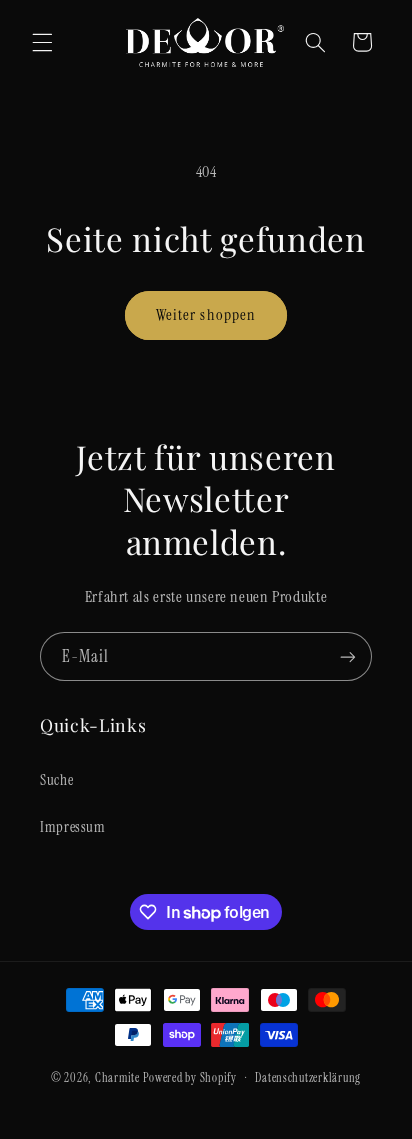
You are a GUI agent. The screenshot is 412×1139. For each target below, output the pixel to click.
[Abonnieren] (348, 656)
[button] (42, 42)
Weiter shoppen (206, 314)
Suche (56, 780)
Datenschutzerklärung (308, 1078)
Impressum (73, 827)
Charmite (117, 1078)
